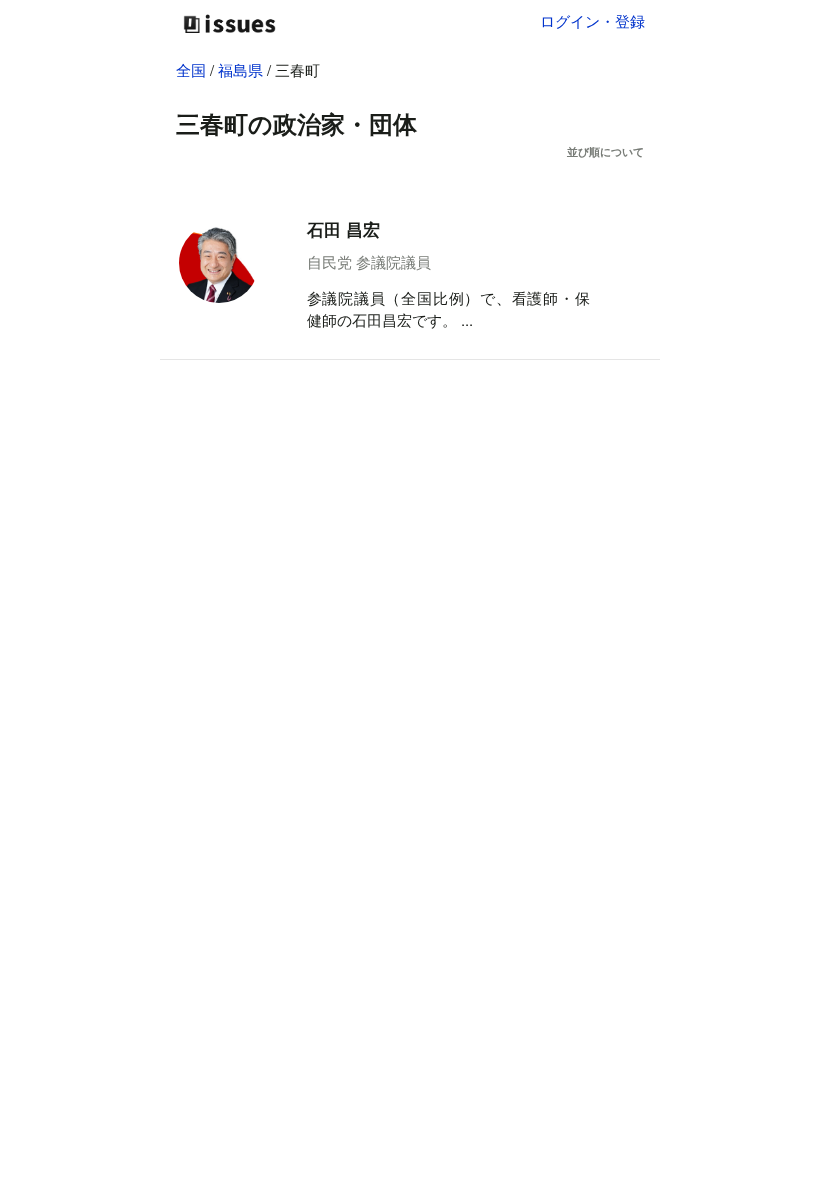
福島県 (242, 69)
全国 (191, 69)
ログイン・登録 (592, 20)
